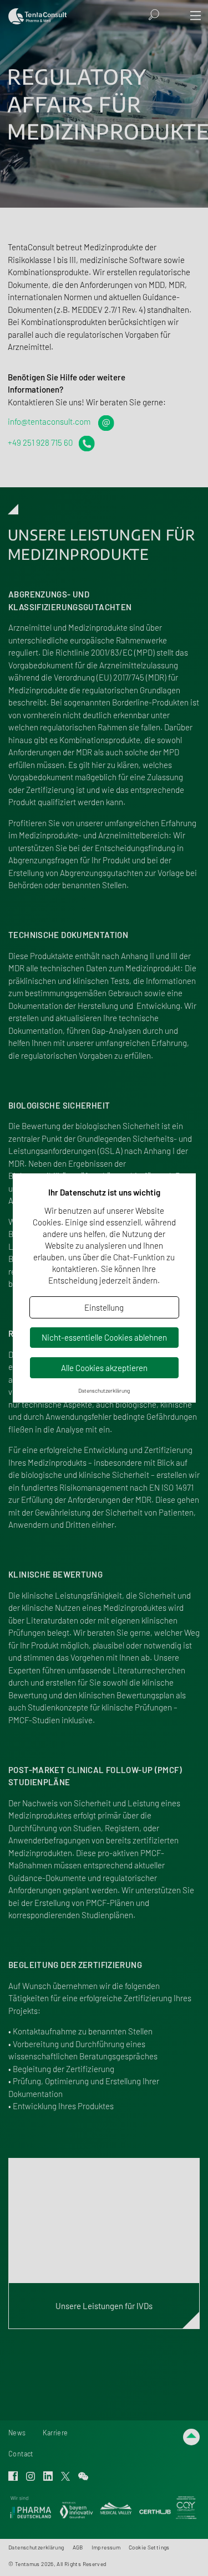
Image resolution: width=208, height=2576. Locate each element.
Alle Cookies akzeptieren (104, 1368)
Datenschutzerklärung (104, 1390)
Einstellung (104, 1307)
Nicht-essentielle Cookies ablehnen (104, 1337)
